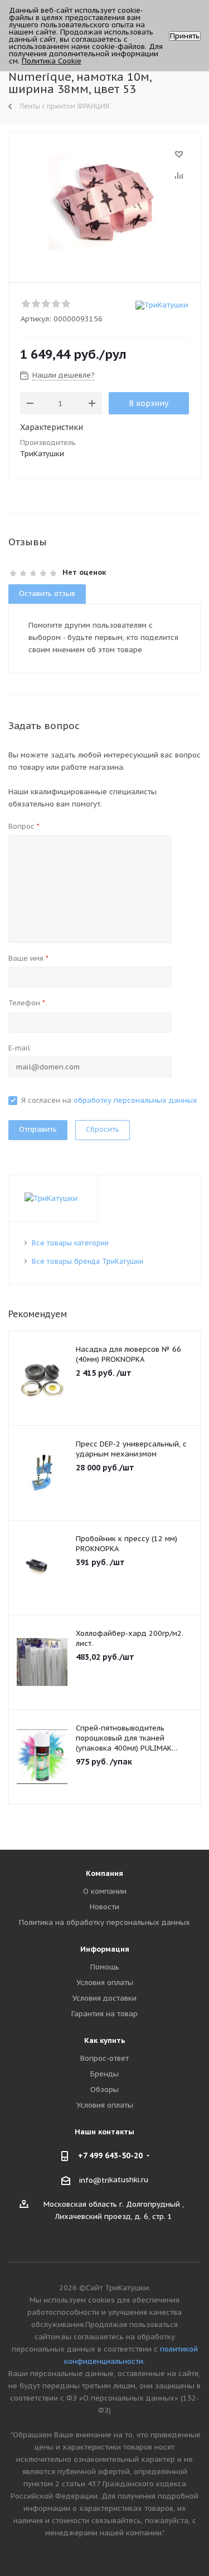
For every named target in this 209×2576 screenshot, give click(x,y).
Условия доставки (104, 1998)
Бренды (104, 2074)
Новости (104, 1907)
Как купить (105, 2040)
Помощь (105, 1967)
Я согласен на (109, 1100)
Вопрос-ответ (104, 2058)
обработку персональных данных (135, 1100)
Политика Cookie (52, 61)
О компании (105, 1891)
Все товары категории (70, 1243)
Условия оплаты (105, 1983)
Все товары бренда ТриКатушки (88, 1261)
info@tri (94, 2180)
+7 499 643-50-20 (110, 2155)
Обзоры (104, 2089)
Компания (104, 1873)
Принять (185, 36)
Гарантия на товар (104, 2014)
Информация (105, 1949)
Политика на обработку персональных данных (104, 1922)
